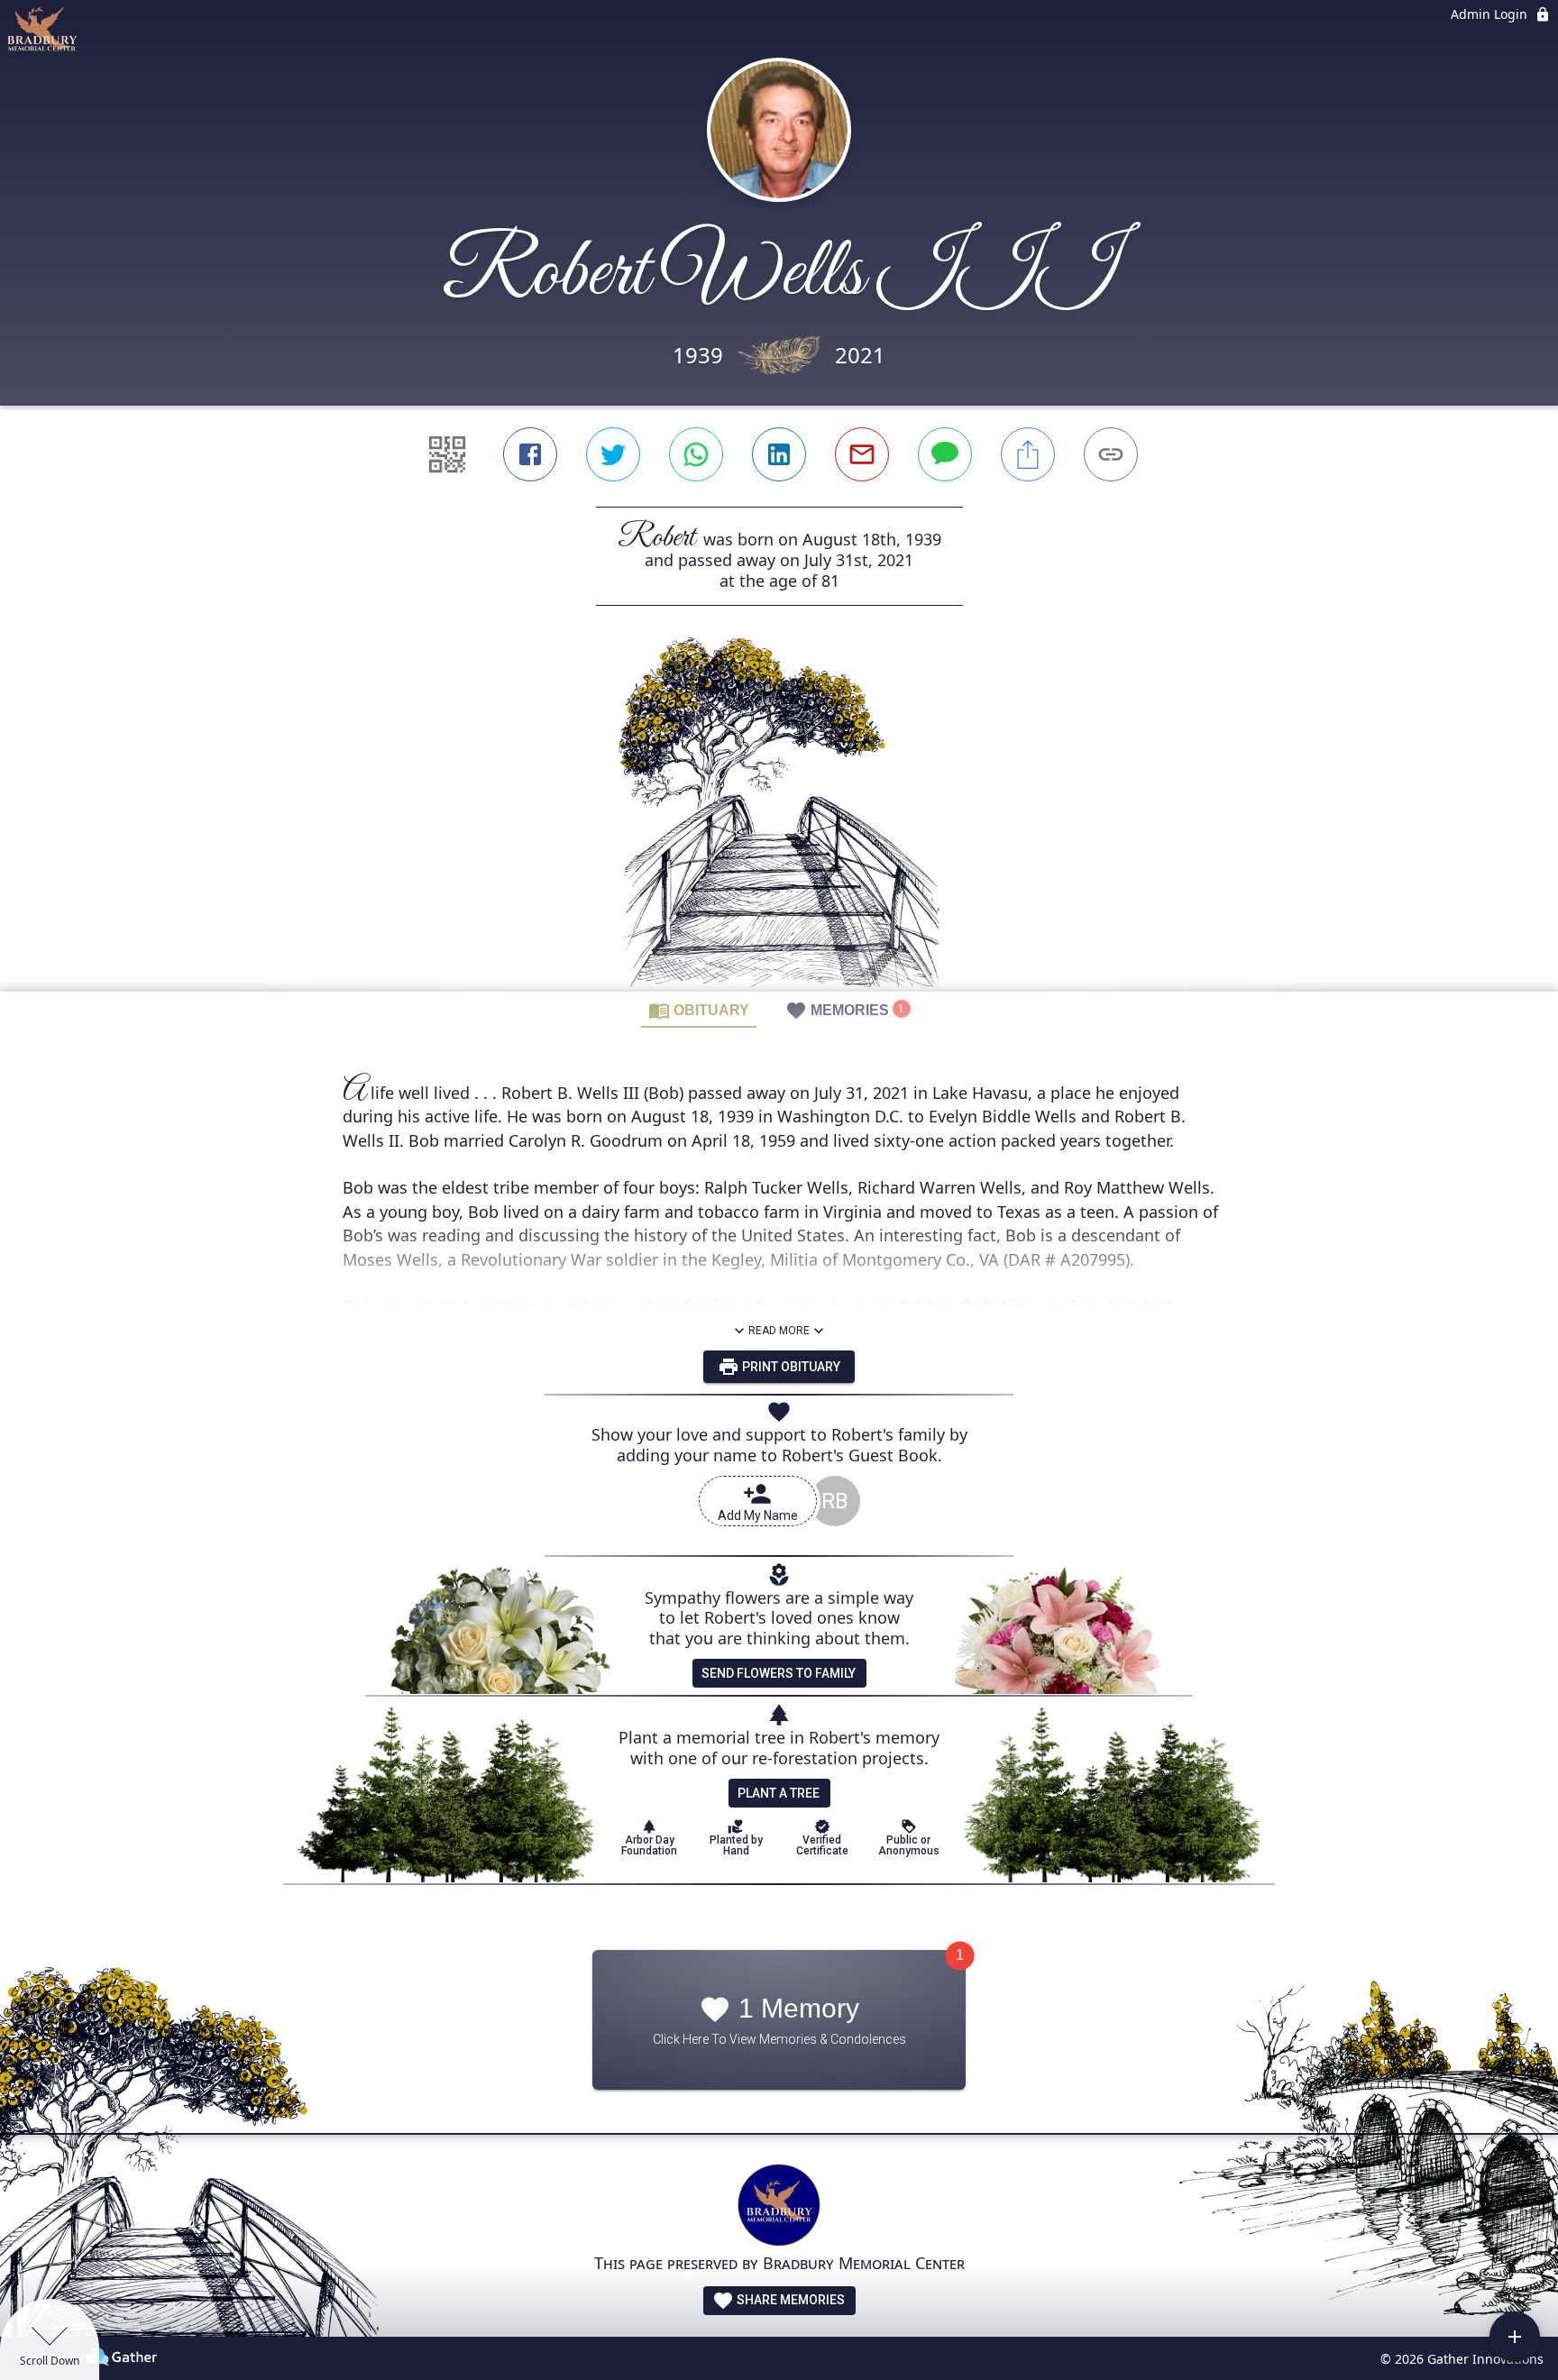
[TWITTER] (613, 454)
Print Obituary (790, 1367)
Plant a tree (779, 1793)
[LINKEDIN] (779, 454)
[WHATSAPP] (696, 454)
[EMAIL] (862, 454)
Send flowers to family (779, 1673)
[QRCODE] (447, 454)
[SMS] (945, 454)
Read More (779, 1331)
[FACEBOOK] (530, 454)
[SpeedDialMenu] (1515, 2337)
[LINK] (1111, 454)
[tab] (699, 1010)
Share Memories (789, 2300)
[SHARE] (1028, 454)
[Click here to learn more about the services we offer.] (779, 2207)
